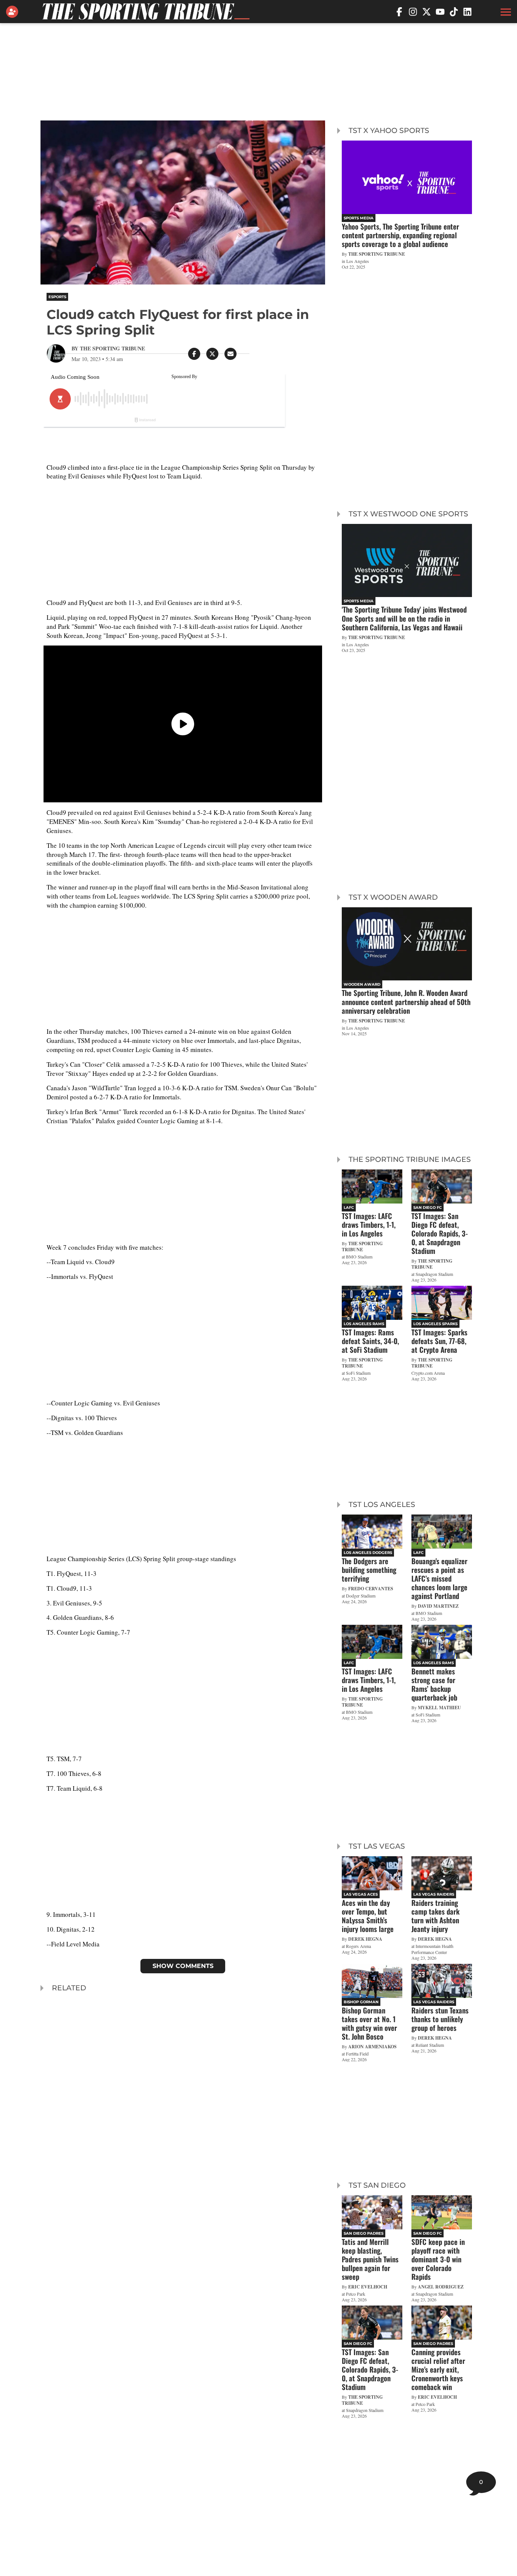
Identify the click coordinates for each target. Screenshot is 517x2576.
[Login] (14, 12)
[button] (505, 12)
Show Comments (183, 1966)
